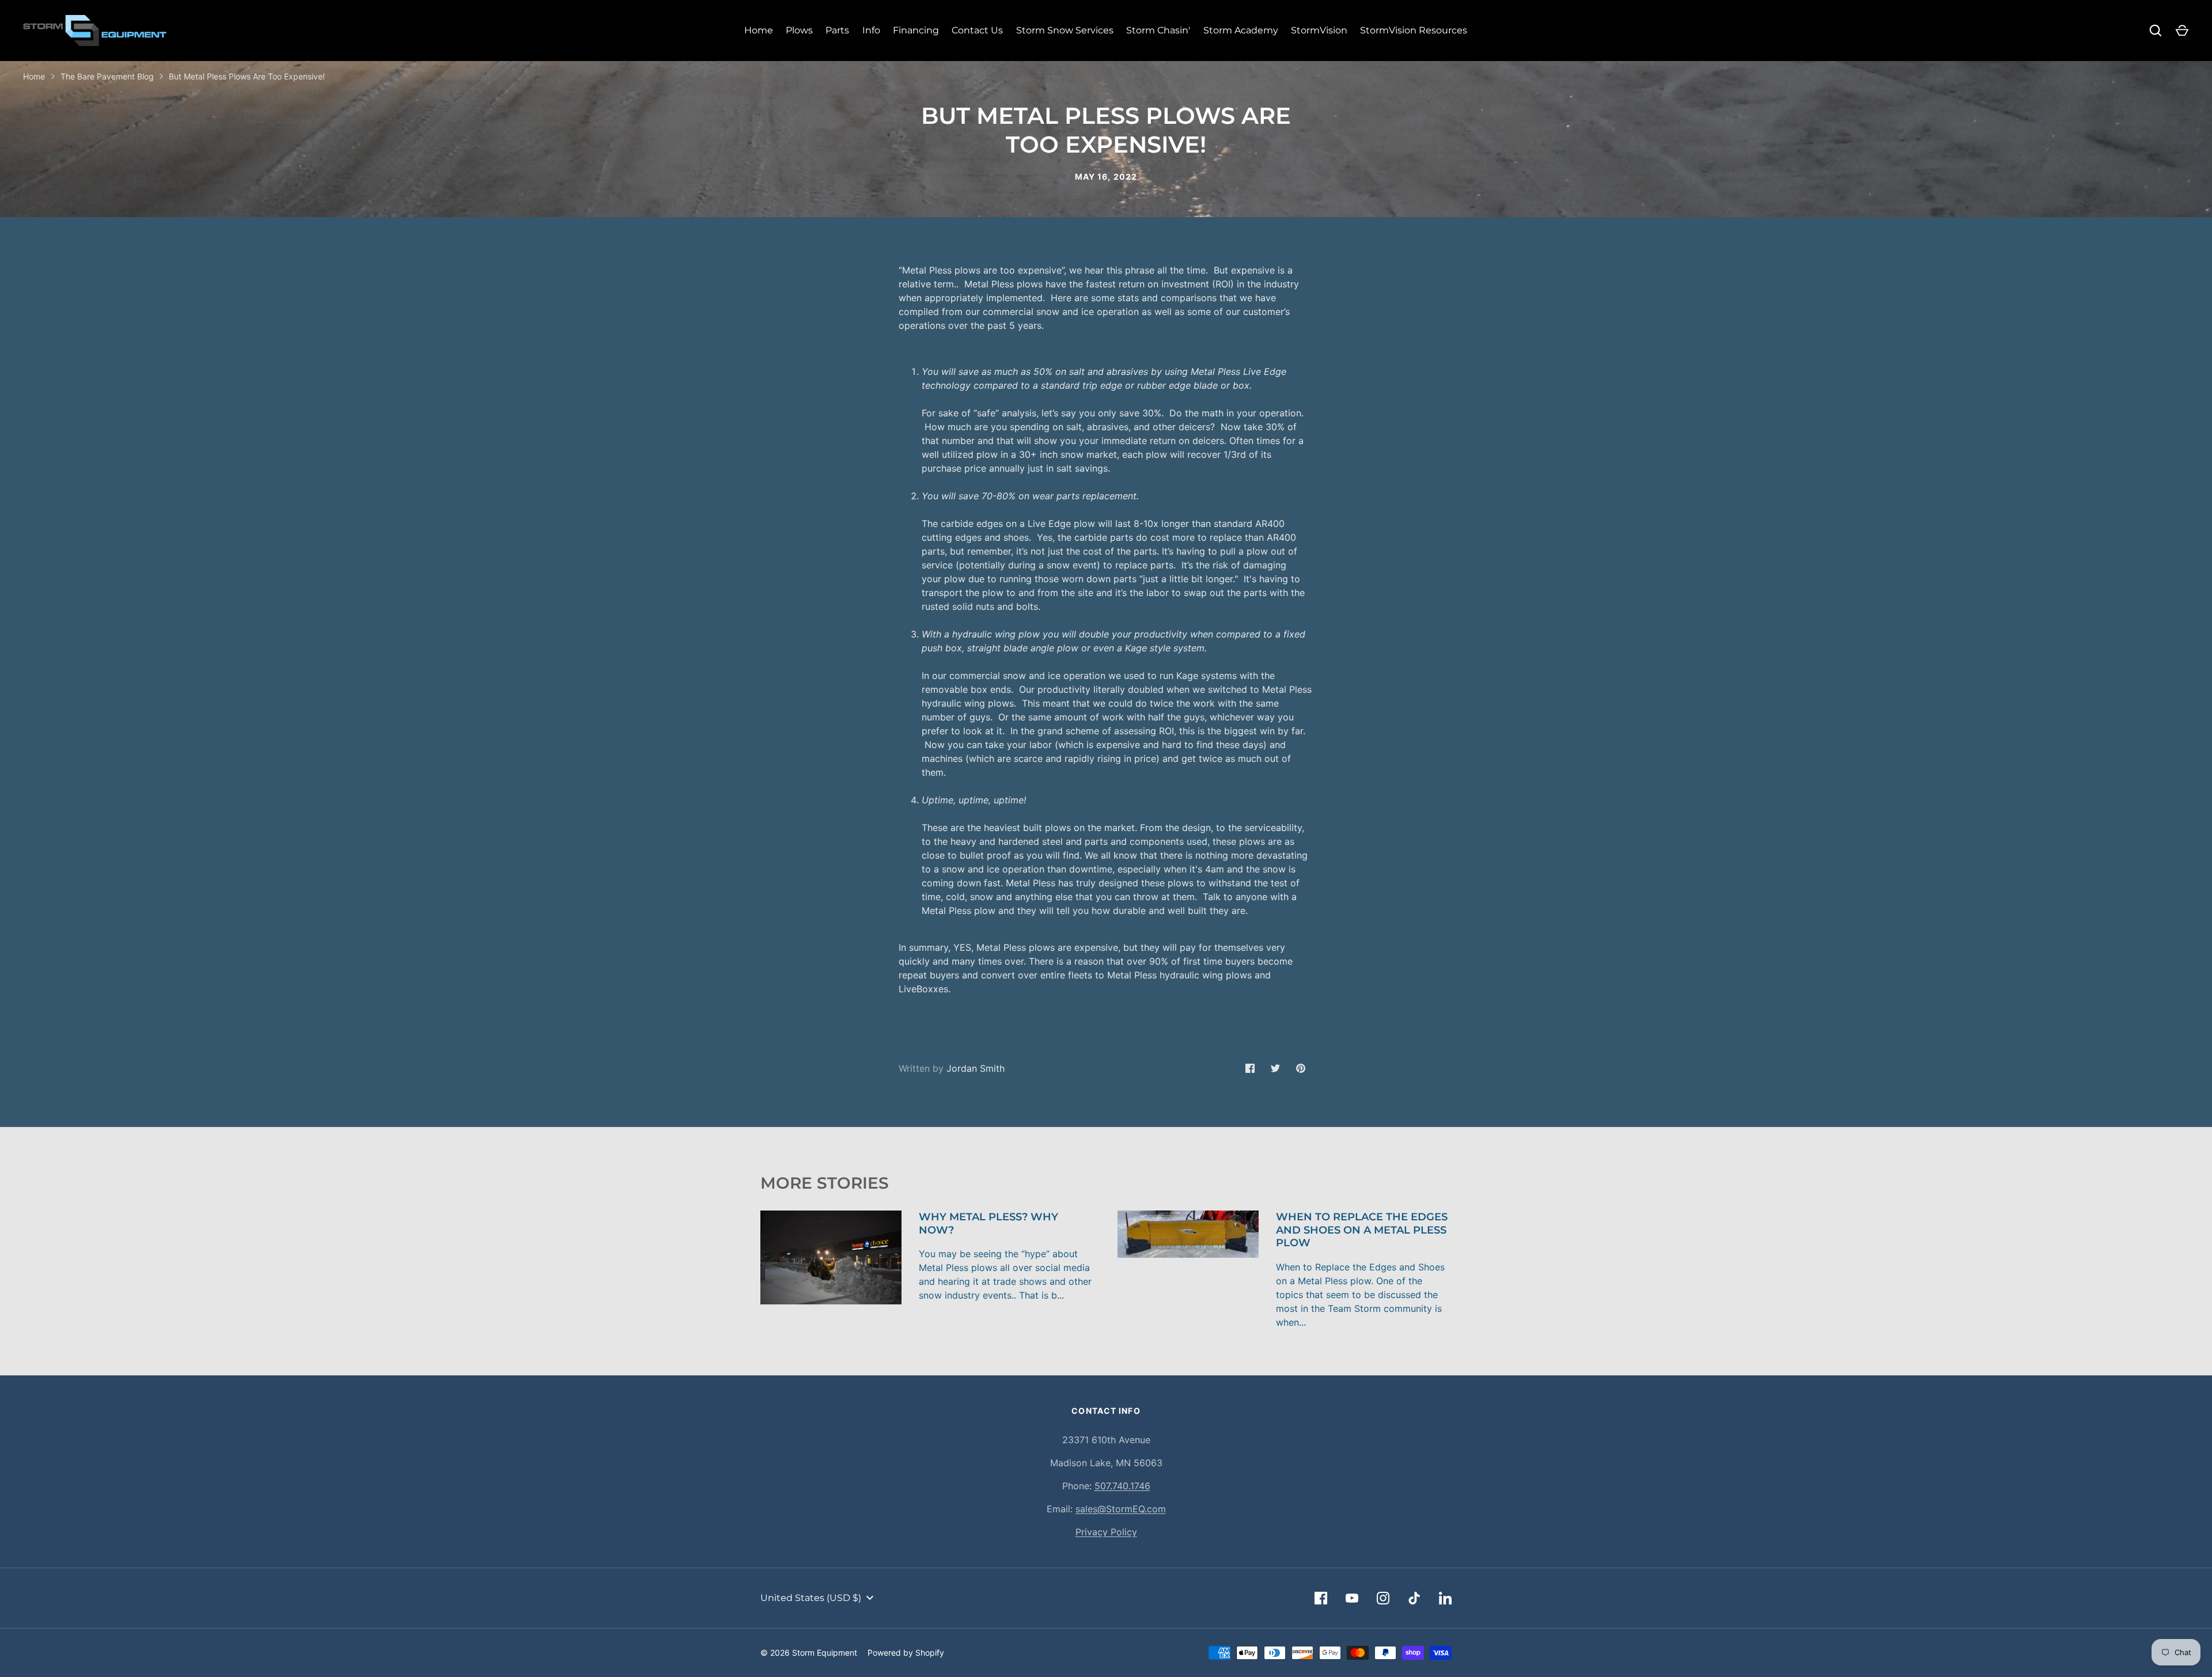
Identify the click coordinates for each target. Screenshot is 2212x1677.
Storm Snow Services (1065, 30)
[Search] (2156, 31)
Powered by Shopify (906, 1653)
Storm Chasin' (1158, 30)
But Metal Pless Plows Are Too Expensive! (247, 76)
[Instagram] (1383, 1598)
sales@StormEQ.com (1121, 1509)
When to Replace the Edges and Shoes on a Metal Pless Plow (1362, 1230)
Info (871, 30)
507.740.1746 (1122, 1486)
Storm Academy (1241, 30)
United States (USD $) (811, 1598)
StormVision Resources (1414, 30)
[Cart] (2182, 31)
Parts (837, 30)
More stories (825, 1183)
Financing (916, 30)
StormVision (1319, 30)
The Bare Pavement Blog (107, 76)
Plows (799, 30)
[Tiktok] (1414, 1598)
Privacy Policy (1106, 1532)
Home (759, 30)
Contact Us (977, 30)
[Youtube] (1352, 1598)
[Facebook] (1321, 1598)
